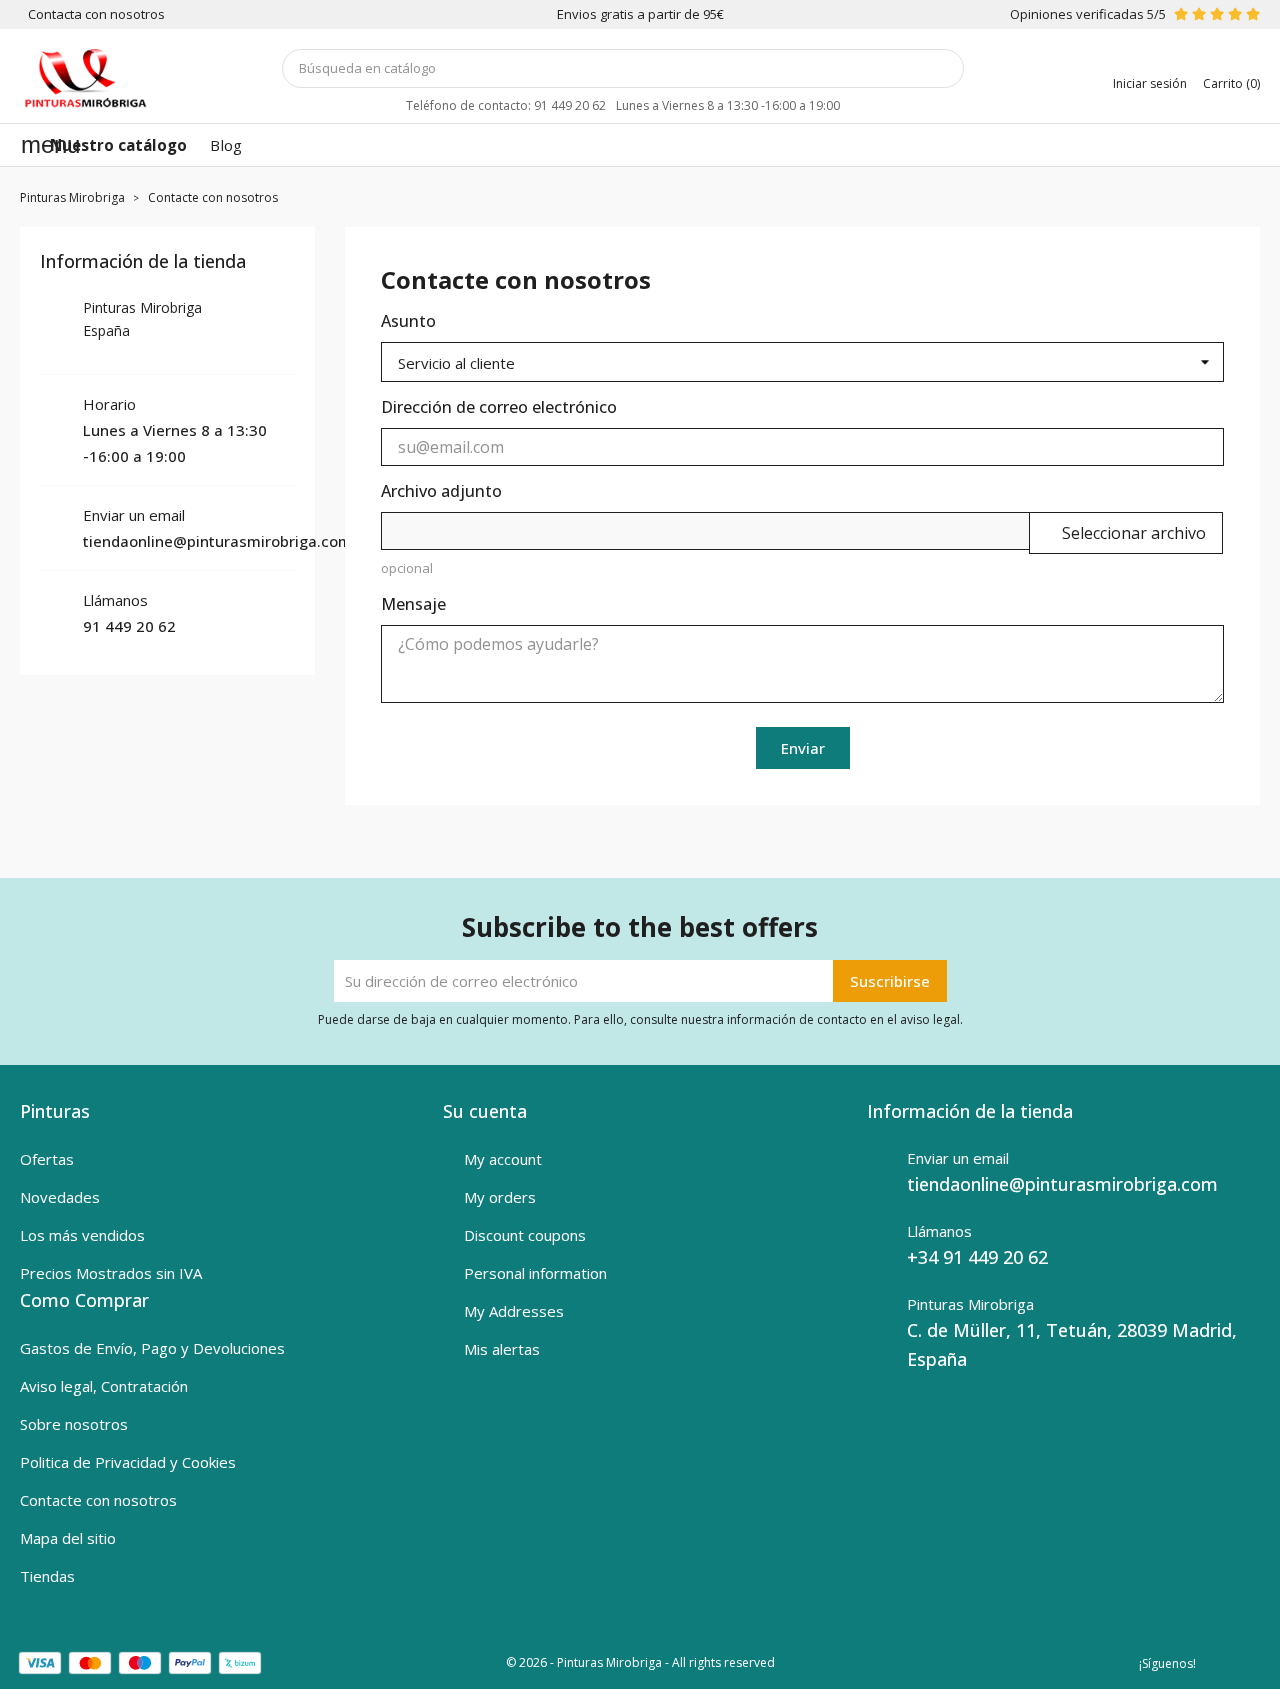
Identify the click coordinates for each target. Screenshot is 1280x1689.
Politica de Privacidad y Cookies (128, 1462)
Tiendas (47, 1576)
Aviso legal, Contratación (104, 1386)
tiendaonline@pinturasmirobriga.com (217, 541)
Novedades (60, 1197)
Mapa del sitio (68, 1538)
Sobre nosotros (74, 1424)
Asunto (408, 321)
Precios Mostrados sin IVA (111, 1273)
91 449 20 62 (129, 626)
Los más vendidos (82, 1235)
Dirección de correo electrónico (499, 407)
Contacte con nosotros (98, 1500)
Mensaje (413, 604)
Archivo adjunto (441, 491)
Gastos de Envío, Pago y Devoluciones (152, 1348)
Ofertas (47, 1159)
